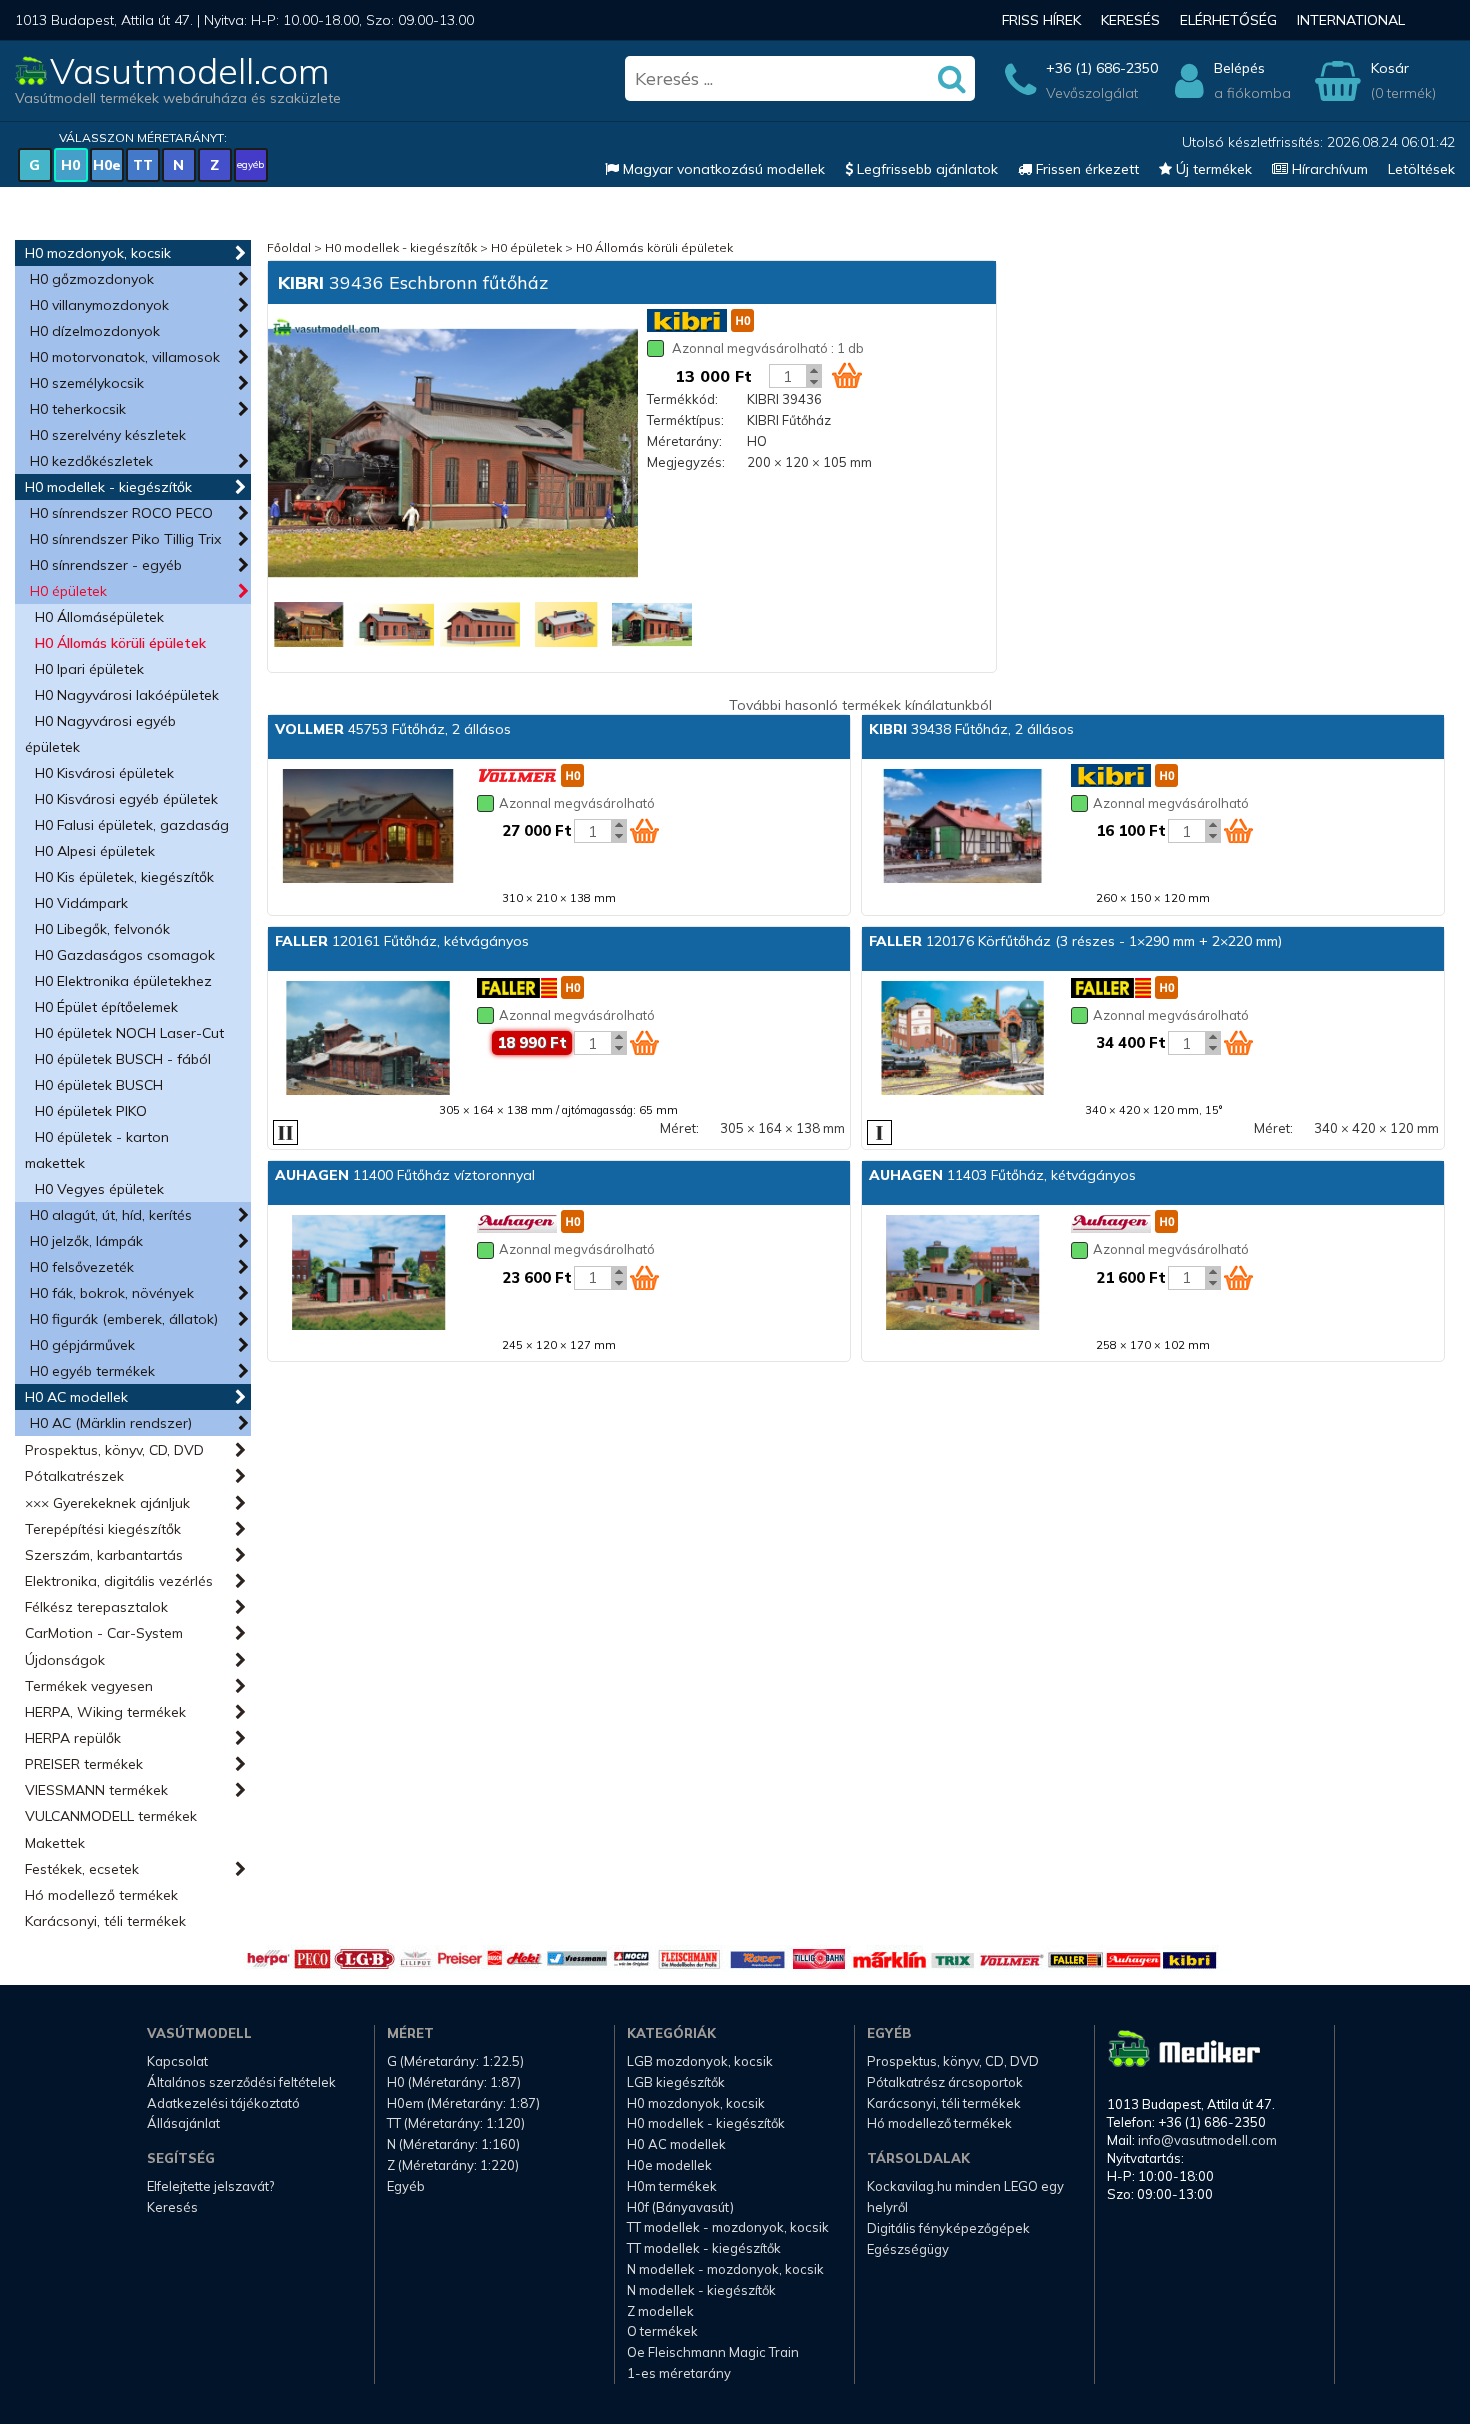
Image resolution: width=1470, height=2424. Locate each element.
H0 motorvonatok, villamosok (125, 357)
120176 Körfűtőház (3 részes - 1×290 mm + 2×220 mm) (1075, 941)
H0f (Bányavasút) (680, 2207)
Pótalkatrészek (74, 1476)
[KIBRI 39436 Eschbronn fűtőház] (453, 455)
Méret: (679, 1128)
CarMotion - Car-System (104, 1633)
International (1351, 20)
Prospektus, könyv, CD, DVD (114, 1450)
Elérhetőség (1228, 20)
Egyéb (406, 2186)
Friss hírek (1041, 20)
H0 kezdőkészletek (91, 461)
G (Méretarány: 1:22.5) (455, 2061)
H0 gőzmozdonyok (92, 279)
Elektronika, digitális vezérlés (119, 1581)
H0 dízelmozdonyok (95, 331)
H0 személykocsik (87, 383)
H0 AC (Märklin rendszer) (111, 1423)
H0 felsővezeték (82, 1267)
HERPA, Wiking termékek (105, 1712)
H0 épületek (68, 591)
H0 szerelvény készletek (108, 435)
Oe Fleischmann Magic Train (713, 2352)
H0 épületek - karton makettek (97, 1150)
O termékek (662, 2331)
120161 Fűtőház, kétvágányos (402, 941)
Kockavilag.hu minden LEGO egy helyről (965, 2196)
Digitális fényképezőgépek (948, 2228)
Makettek (55, 1843)
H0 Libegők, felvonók (102, 929)
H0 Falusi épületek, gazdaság (132, 825)
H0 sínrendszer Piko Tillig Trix (125, 539)
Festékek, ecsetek (82, 1869)
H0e (107, 165)
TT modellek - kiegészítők (704, 2248)
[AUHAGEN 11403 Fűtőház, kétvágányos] (962, 1274)
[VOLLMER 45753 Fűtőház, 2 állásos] (368, 828)
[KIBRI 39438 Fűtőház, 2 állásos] (962, 828)
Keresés (1130, 20)
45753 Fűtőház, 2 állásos (393, 729)
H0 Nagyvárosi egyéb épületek (100, 734)
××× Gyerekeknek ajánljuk (107, 1503)
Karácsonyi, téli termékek (105, 1921)
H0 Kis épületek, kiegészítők (124, 877)
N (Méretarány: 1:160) (453, 2144)
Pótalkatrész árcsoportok (945, 2082)
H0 (70, 165)
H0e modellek (669, 2165)
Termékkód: (682, 399)
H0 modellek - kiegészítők (108, 487)
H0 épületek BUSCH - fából (123, 1059)
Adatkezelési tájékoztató (223, 2103)
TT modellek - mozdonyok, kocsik (728, 2227)
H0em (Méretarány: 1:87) (463, 2103)
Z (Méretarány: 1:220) (453, 2165)
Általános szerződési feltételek (241, 2082)
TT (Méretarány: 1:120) (456, 2123)
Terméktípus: (685, 420)
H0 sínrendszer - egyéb (106, 565)
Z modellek (660, 2311)
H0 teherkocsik (78, 409)
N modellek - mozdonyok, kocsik (725, 2269)
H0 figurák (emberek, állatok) (124, 1319)
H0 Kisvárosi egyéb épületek (126, 799)
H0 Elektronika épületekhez (123, 981)
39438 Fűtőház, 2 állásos (971, 729)
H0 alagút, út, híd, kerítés (111, 1215)
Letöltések (1421, 169)
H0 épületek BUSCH (99, 1085)
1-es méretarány (679, 2373)
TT (143, 165)
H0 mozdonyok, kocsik (98, 253)
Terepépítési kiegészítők (103, 1529)
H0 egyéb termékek (92, 1371)
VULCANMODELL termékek (111, 1816)
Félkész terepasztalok (96, 1607)
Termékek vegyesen (89, 1686)
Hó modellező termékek (101, 1895)
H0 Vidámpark (81, 903)
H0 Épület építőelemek (106, 1007)
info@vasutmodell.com (1207, 2140)
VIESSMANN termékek (96, 1790)
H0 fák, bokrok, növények (112, 1293)
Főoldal (289, 247)
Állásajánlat (183, 2123)
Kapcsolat (177, 2061)
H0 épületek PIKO (91, 1111)
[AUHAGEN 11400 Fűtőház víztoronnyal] (368, 1274)
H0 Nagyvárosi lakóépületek (127, 695)
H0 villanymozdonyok (99, 305)
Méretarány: (684, 441)
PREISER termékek (84, 1764)
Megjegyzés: (686, 462)
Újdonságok (65, 1660)
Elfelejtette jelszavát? (210, 2186)
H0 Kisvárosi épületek (104, 773)
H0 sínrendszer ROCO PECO (121, 513)
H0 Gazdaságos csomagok (125, 955)
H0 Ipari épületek (89, 669)
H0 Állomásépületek (99, 617)
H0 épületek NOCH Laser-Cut (129, 1033)
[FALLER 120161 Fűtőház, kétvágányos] (368, 1040)
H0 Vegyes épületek (99, 1189)
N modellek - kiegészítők (701, 2290)
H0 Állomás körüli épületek (120, 643)
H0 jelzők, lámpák (86, 1241)
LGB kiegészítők (676, 2082)
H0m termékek (672, 2186)
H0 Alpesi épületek (95, 851)
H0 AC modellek (76, 1397)
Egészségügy (908, 2249)
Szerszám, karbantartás (104, 1555)
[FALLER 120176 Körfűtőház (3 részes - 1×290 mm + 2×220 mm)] (962, 1040)
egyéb (250, 164)
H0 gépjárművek (82, 1345)
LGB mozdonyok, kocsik (700, 2061)
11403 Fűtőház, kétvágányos (1002, 1175)
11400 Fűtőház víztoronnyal (405, 1175)
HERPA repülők (73, 1738)
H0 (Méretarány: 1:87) (454, 2082)
